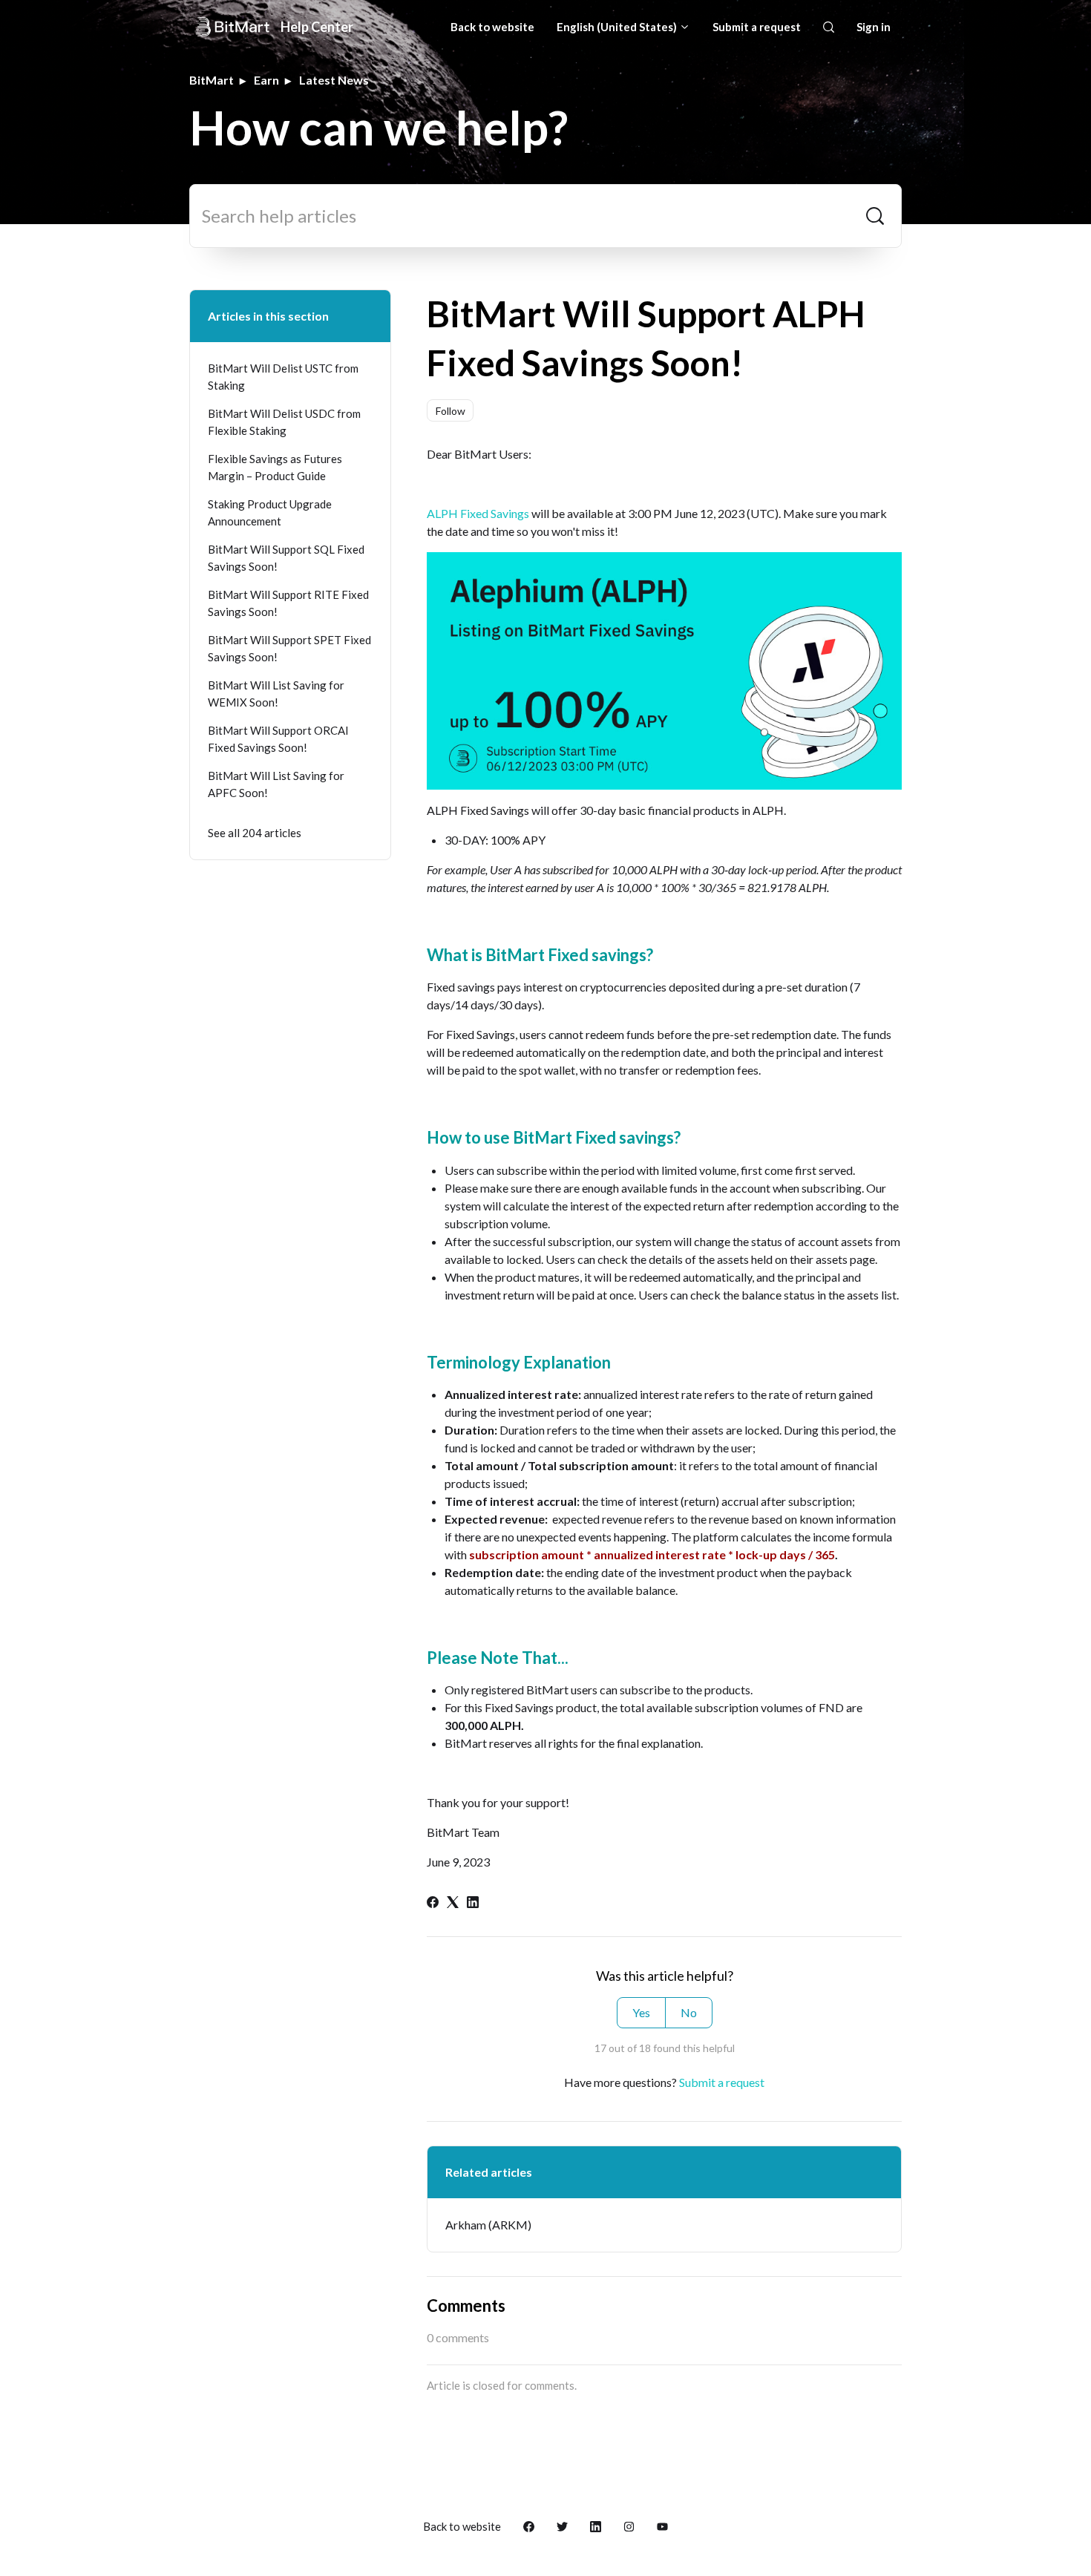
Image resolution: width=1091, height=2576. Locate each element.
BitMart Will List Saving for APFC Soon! (276, 784)
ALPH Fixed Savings (478, 513)
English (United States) (618, 27)
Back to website (492, 27)
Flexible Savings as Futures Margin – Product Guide (275, 467)
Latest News (334, 80)
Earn (266, 80)
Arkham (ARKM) (488, 2225)
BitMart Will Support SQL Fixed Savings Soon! (286, 558)
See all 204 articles (255, 833)
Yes (641, 2012)
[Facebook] (433, 1903)
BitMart (212, 80)
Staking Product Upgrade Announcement (270, 512)
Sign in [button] (874, 27)
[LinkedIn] (473, 1903)
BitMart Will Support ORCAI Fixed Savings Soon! (278, 739)
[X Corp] (453, 1903)
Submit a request (757, 27)
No (689, 2012)
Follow (451, 411)
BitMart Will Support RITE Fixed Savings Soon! (288, 603)
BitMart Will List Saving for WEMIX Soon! (276, 694)
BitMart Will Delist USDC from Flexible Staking (284, 422)
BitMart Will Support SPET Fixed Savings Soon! (289, 648)
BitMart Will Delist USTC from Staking (283, 377)
